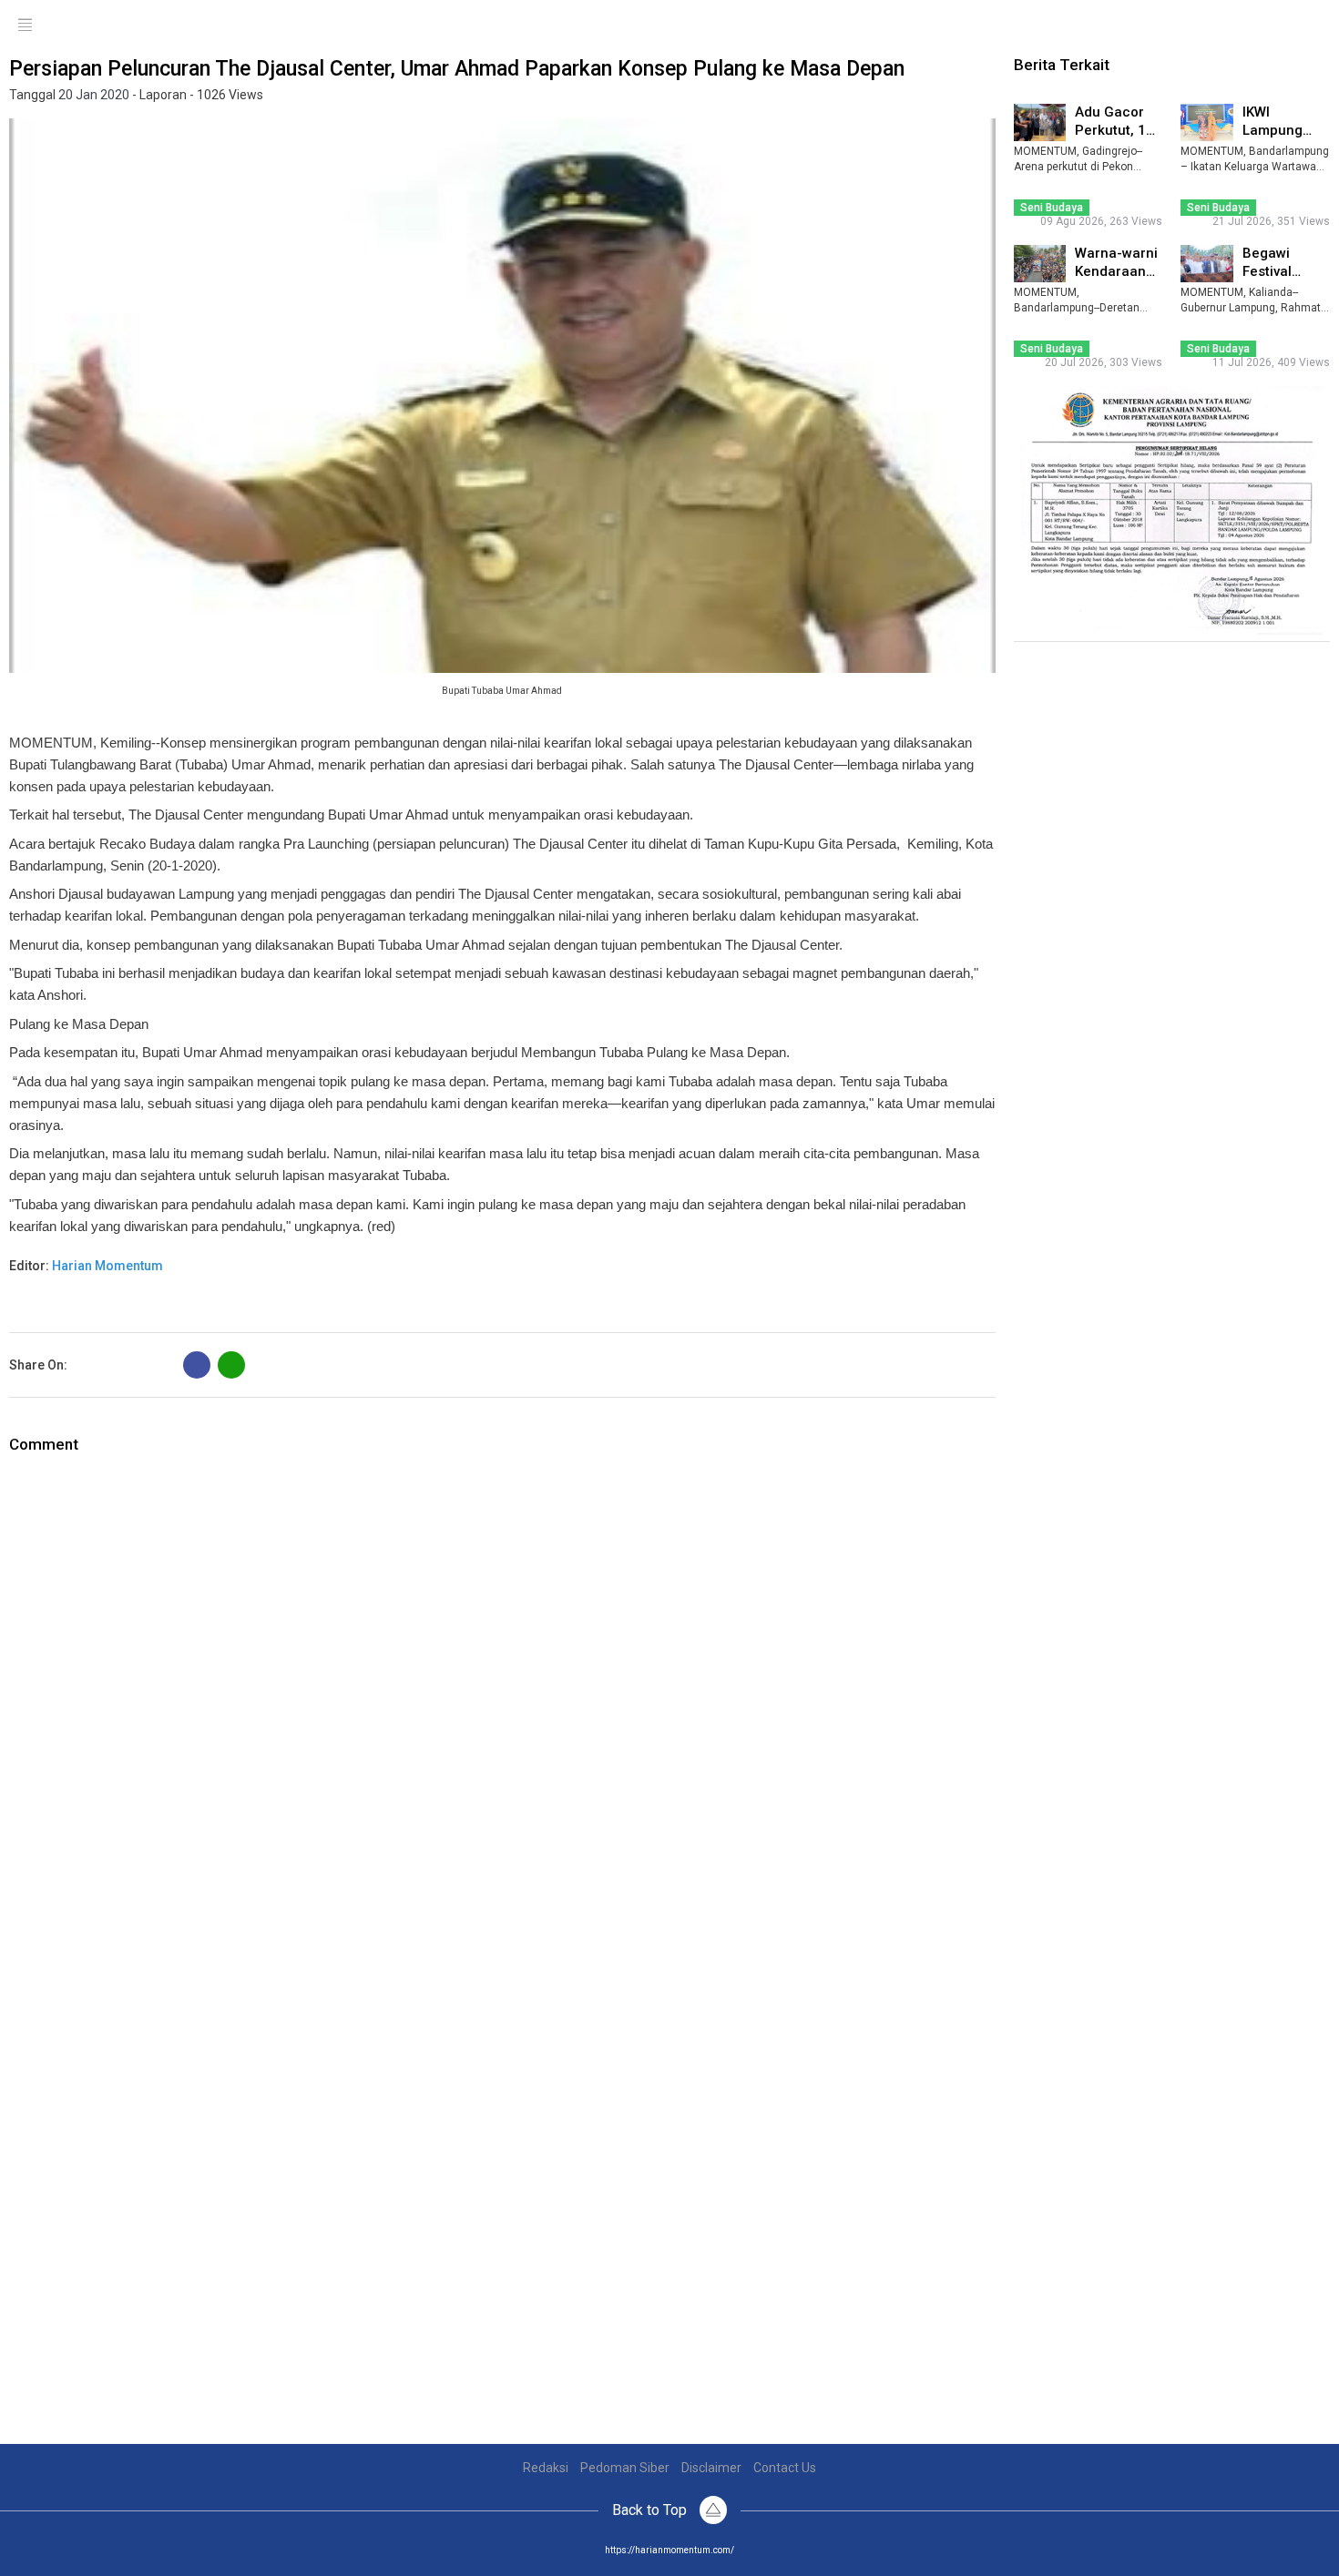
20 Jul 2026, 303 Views (1104, 362)
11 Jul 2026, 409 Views (1271, 362)
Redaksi (546, 2468)
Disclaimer (711, 2468)
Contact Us (785, 2468)
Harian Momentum (107, 1266)
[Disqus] (502, 1684)
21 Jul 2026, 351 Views (1271, 221)
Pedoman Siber (625, 2468)
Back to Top (651, 2510)
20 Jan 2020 (94, 95)
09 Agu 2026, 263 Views (1101, 221)
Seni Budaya (1052, 208)
